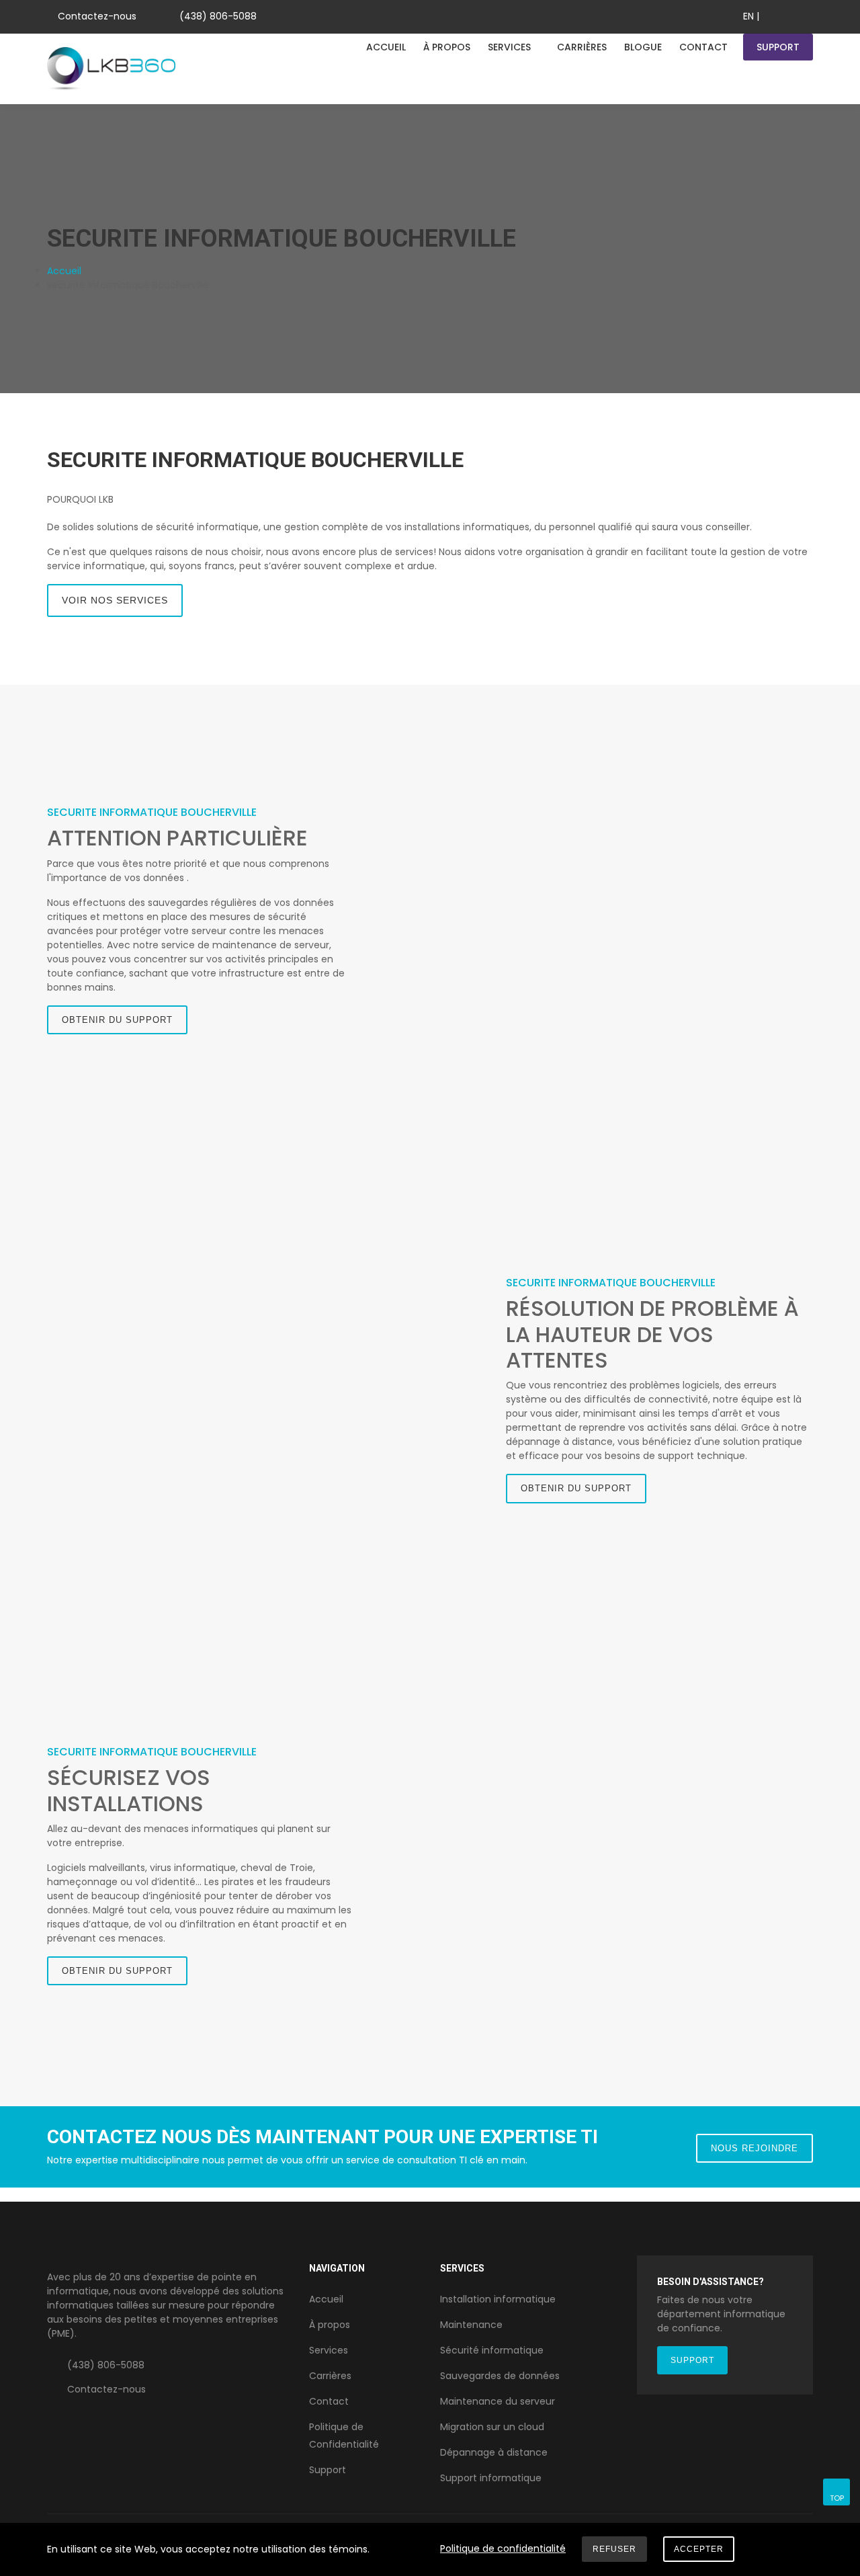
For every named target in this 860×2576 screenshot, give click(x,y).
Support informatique (491, 2478)
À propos (330, 2325)
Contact (703, 47)
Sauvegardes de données (500, 2376)
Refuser (614, 2549)
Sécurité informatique (492, 2350)
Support (778, 47)
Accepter (699, 2549)
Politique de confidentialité (503, 2548)
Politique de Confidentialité (344, 2436)
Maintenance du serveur (498, 2401)
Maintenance (471, 2325)
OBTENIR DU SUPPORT (117, 1020)
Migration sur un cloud (492, 2427)
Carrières (582, 47)
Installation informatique (498, 2299)
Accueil (386, 47)
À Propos (447, 47)
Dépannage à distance (494, 2452)
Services (509, 47)
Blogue (643, 47)
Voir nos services (115, 600)
